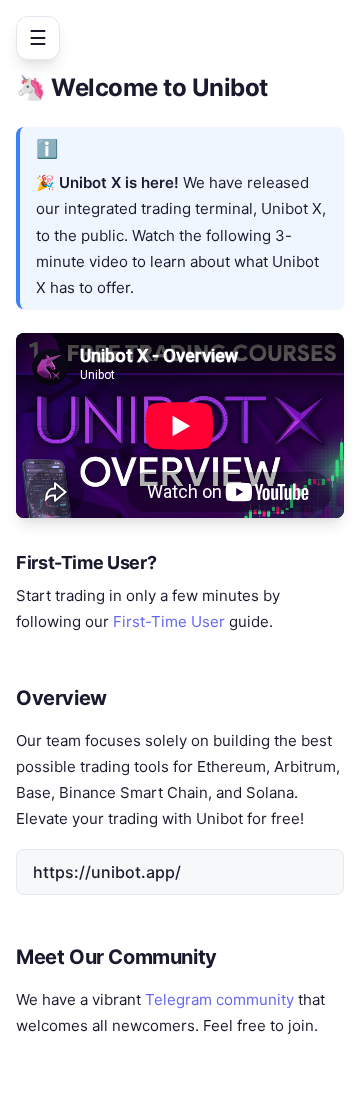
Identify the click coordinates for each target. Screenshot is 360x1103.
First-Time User (169, 621)
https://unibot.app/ (107, 872)
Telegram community (219, 999)
